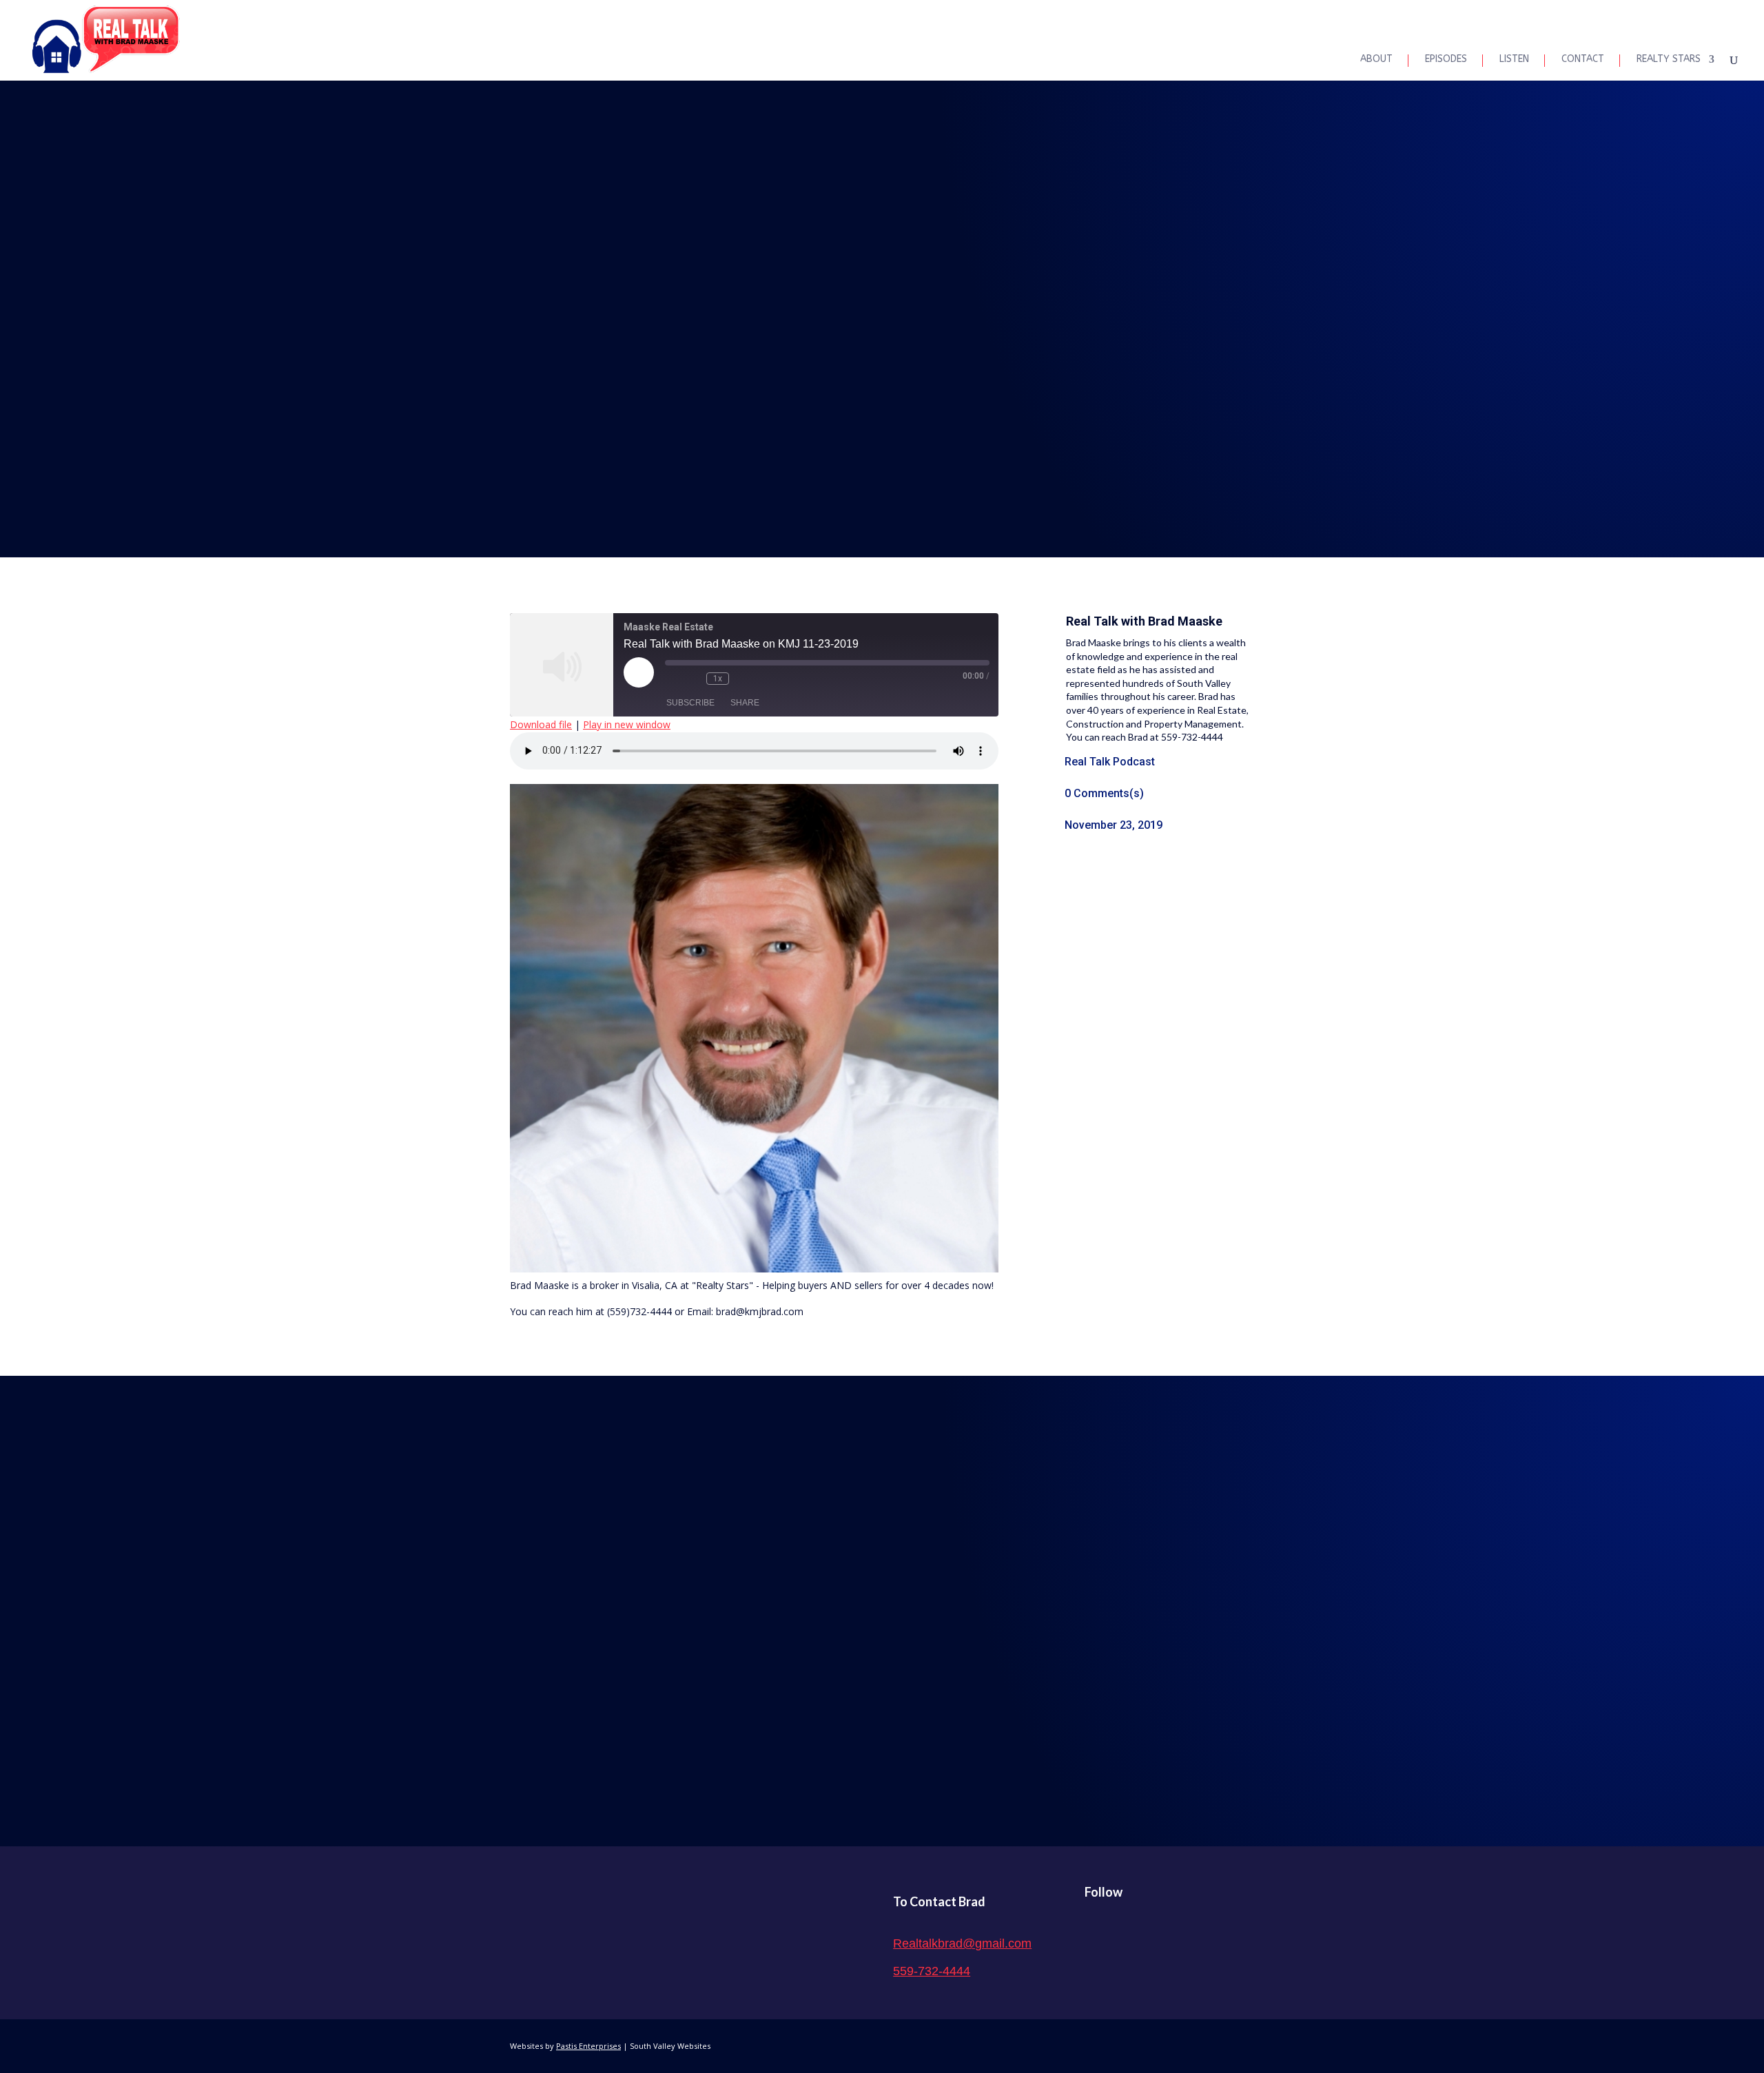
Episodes (1446, 60)
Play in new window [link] (627, 724)
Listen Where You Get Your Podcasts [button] (882, 1627)
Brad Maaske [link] (1185, 621)
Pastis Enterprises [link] (588, 2046)
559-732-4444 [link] (932, 1971)
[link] (106, 40)
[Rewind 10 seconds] (693, 679)
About (1376, 60)
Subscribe (690, 703)
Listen (1514, 60)
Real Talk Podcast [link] (1110, 762)
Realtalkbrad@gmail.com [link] (962, 1943)
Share (745, 703)
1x (718, 679)
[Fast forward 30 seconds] (743, 679)
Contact (1583, 60)
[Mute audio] (672, 679)
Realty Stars (1669, 60)
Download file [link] (541, 724)
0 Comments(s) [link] (1104, 793)
